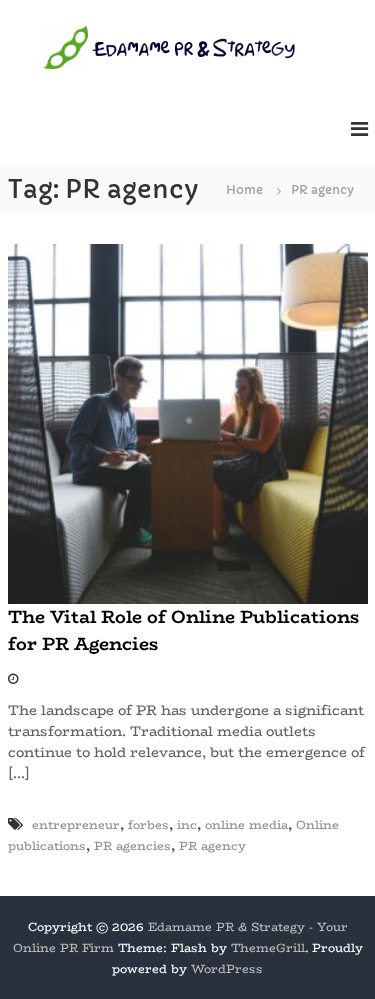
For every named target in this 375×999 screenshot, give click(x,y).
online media (246, 824)
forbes (148, 824)
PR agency (212, 845)
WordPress (227, 968)
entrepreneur (76, 824)
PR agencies (132, 845)
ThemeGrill (268, 947)
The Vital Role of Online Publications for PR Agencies (183, 630)
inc (187, 824)
